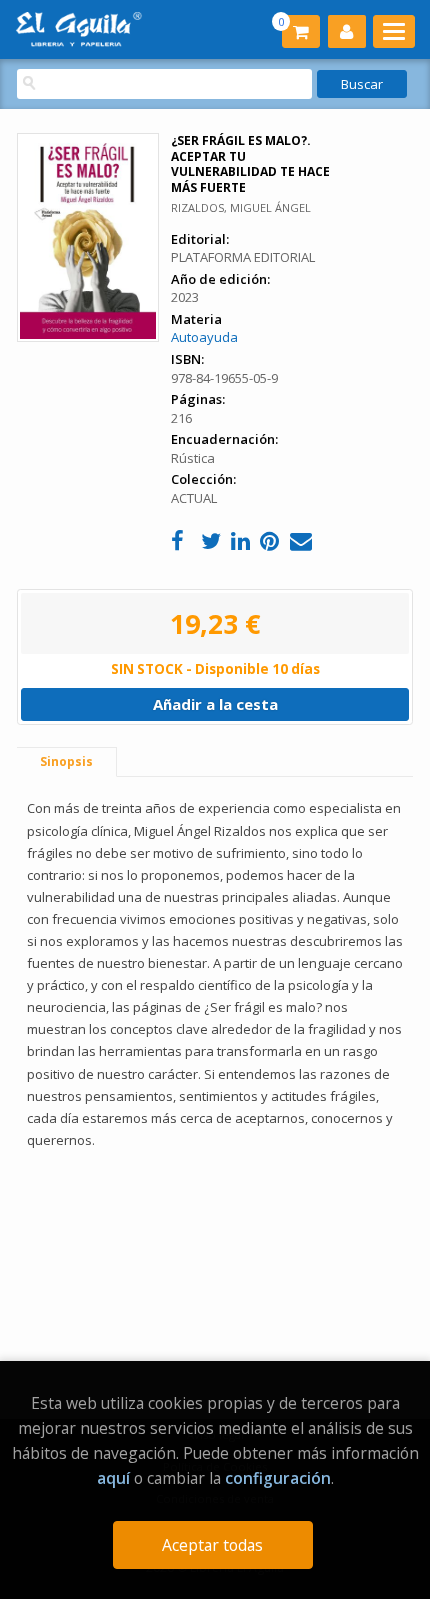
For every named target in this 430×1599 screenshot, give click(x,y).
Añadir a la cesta (215, 704)
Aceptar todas (212, 1545)
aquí (113, 1478)
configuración (278, 1478)
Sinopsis (66, 761)
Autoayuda (204, 337)
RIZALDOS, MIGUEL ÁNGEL (241, 207)
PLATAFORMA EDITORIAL (243, 257)
